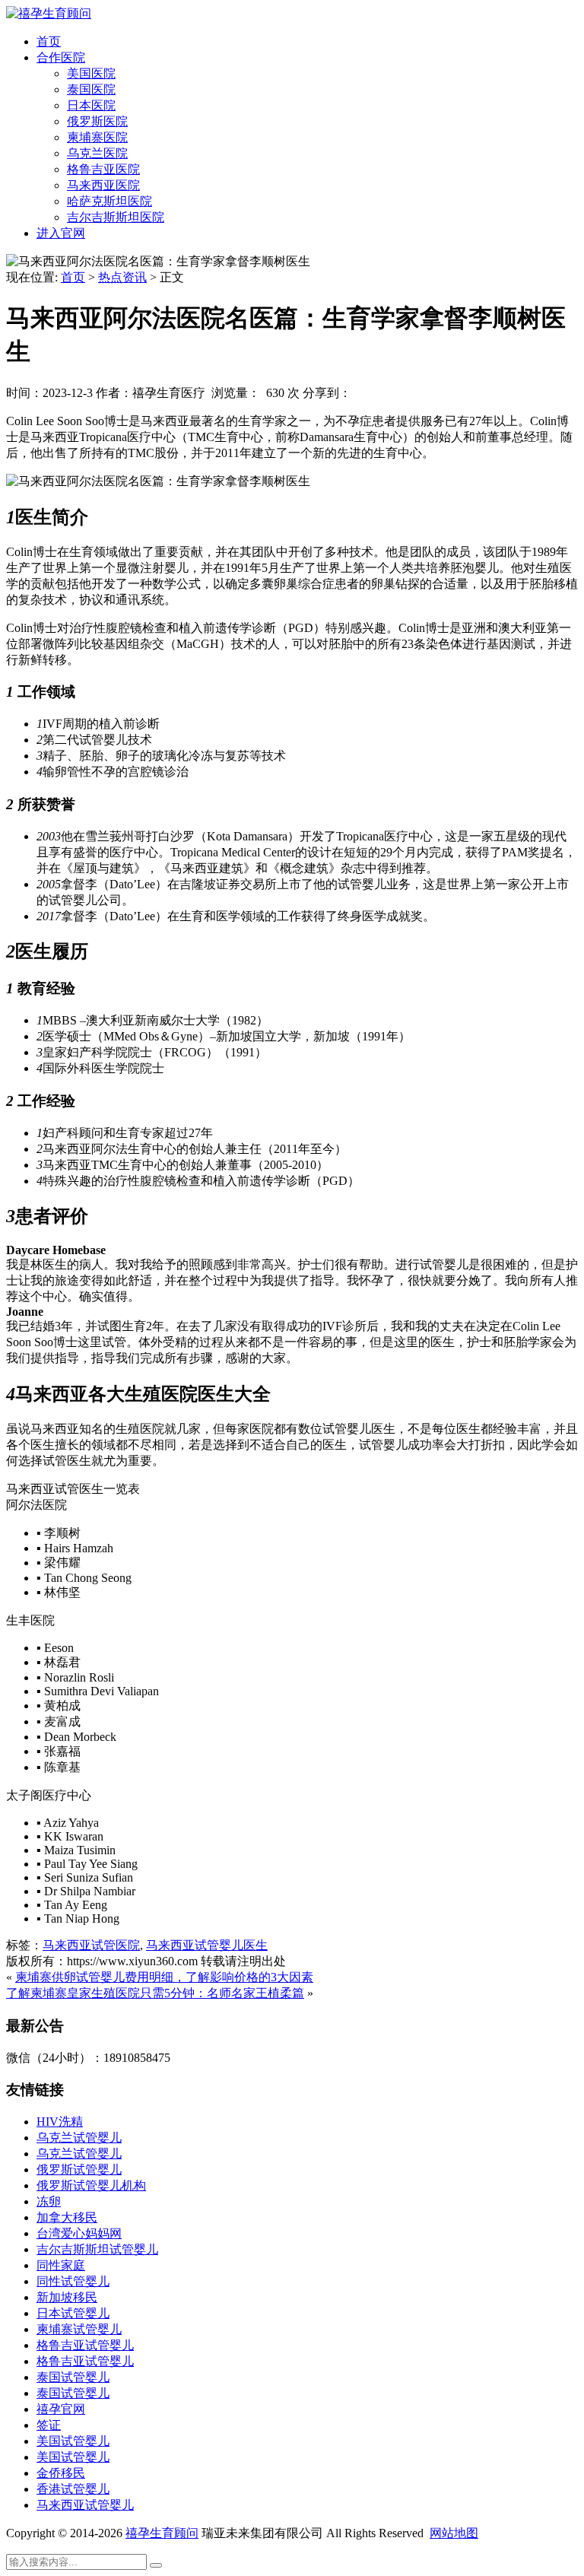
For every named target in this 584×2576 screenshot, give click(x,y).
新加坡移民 (67, 2297)
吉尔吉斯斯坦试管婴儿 (97, 2249)
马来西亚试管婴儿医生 (207, 1945)
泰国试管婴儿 (73, 2377)
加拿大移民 (67, 2217)
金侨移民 (61, 2473)
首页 (49, 41)
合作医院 (61, 57)
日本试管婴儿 (73, 2313)
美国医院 (91, 73)
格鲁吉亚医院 (103, 169)
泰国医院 (91, 89)
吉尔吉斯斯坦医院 (116, 217)
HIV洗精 (60, 2122)
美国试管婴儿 (73, 2441)
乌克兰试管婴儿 (79, 2138)
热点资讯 (122, 277)
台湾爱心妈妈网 (79, 2233)
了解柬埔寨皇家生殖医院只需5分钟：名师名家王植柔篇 (155, 1993)
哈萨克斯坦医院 (109, 201)
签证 (49, 2425)
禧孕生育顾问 (162, 2533)
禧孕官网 (61, 2409)
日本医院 (91, 105)
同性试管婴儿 (73, 2281)
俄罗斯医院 (97, 121)
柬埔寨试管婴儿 (79, 2329)
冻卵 (49, 2201)
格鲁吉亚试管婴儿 (85, 2345)
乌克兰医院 (97, 153)
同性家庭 (61, 2265)
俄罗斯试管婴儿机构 (91, 2185)
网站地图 (454, 2533)
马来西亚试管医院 (91, 1945)
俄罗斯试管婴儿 (79, 2169)
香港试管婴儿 (73, 2489)
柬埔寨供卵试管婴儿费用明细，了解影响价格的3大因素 (164, 1977)
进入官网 (61, 233)
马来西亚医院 (103, 185)
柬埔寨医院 (97, 137)
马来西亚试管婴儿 (85, 2505)
